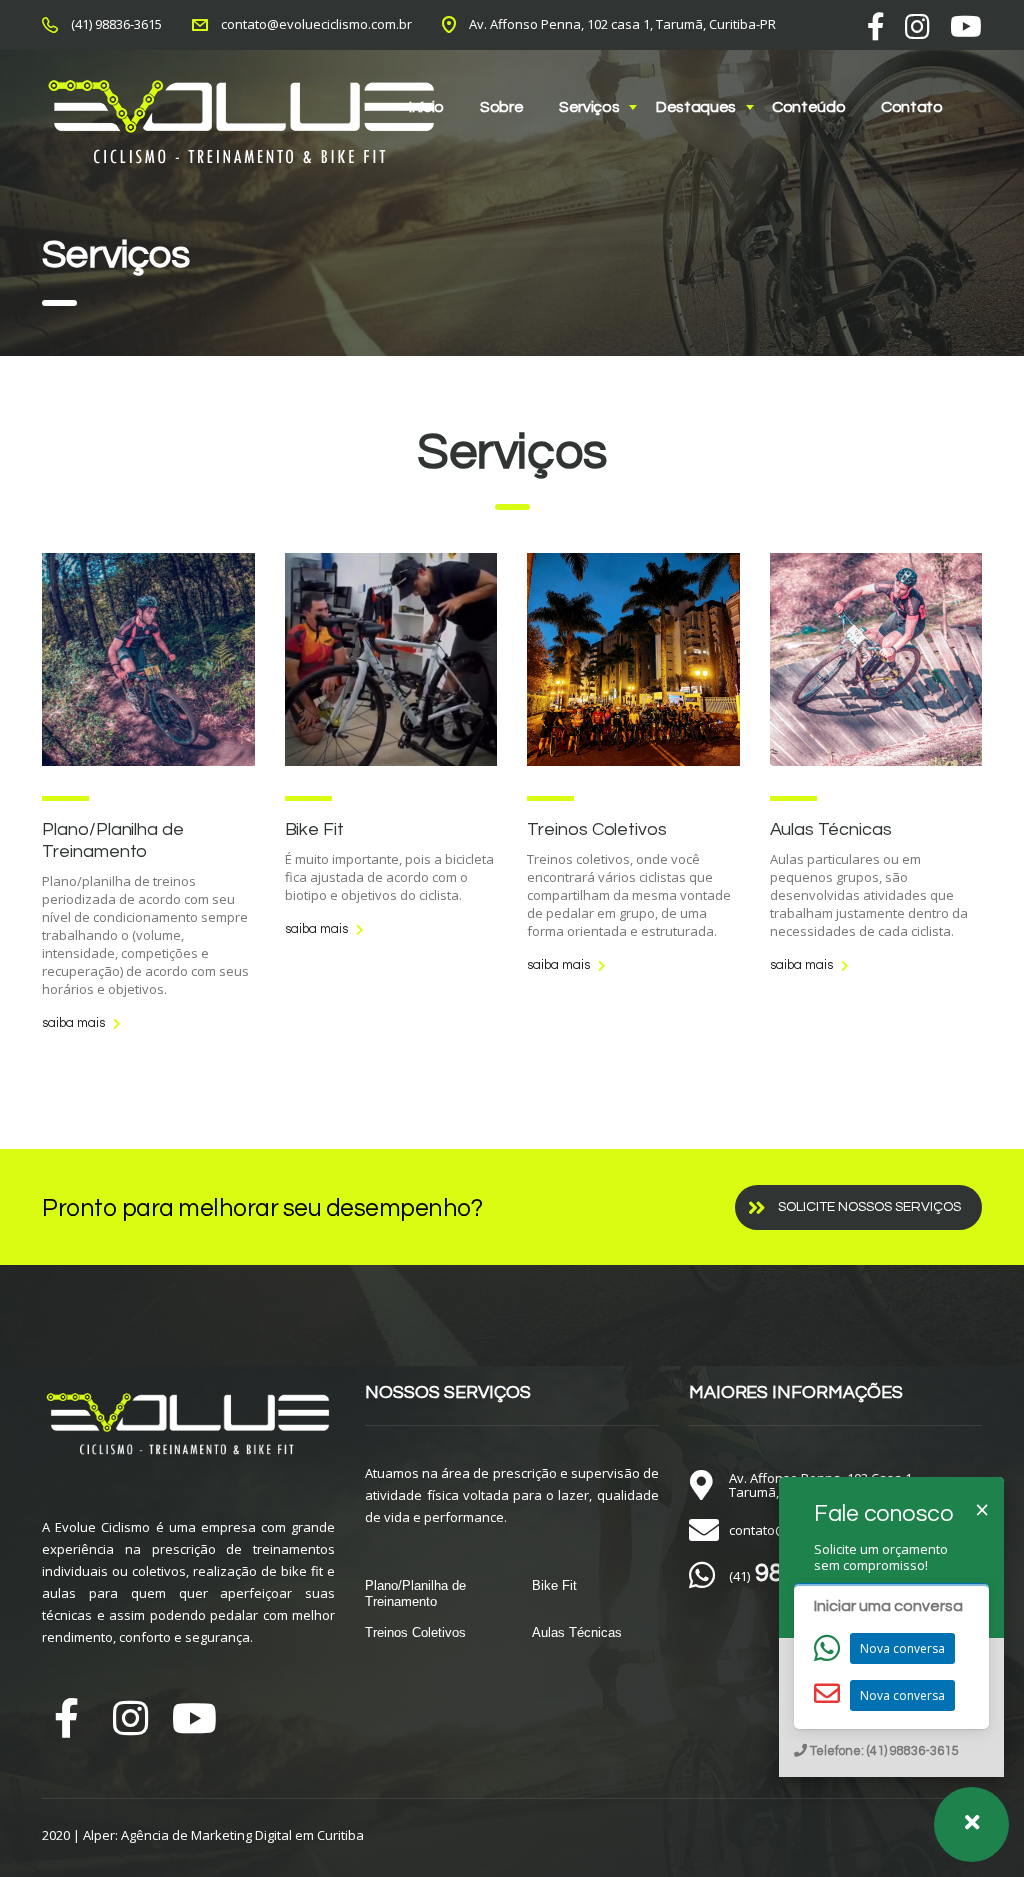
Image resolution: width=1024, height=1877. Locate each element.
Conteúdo (808, 107)
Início (426, 107)
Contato (912, 107)
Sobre (501, 107)
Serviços (589, 107)
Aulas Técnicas (831, 829)
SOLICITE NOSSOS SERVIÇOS (869, 1207)
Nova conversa (902, 1648)
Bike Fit (315, 829)
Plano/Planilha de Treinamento (415, 1593)
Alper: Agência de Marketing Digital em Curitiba (223, 1835)
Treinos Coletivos (597, 829)
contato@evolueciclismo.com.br (316, 24)
